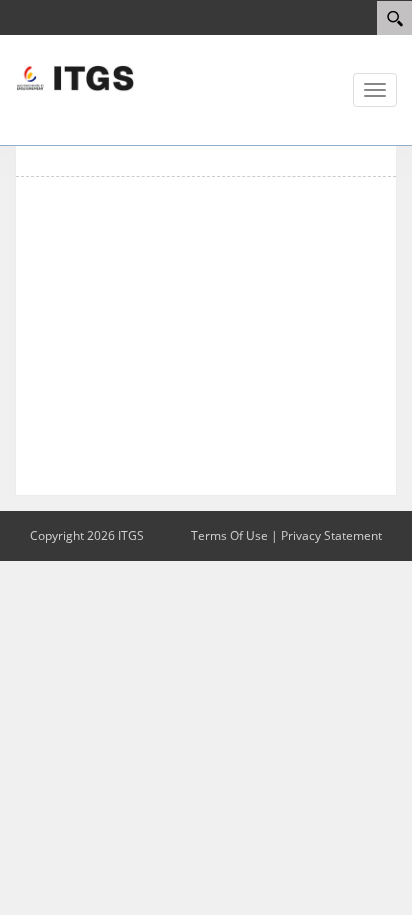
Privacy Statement (331, 535)
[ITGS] (75, 77)
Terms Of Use (229, 535)
